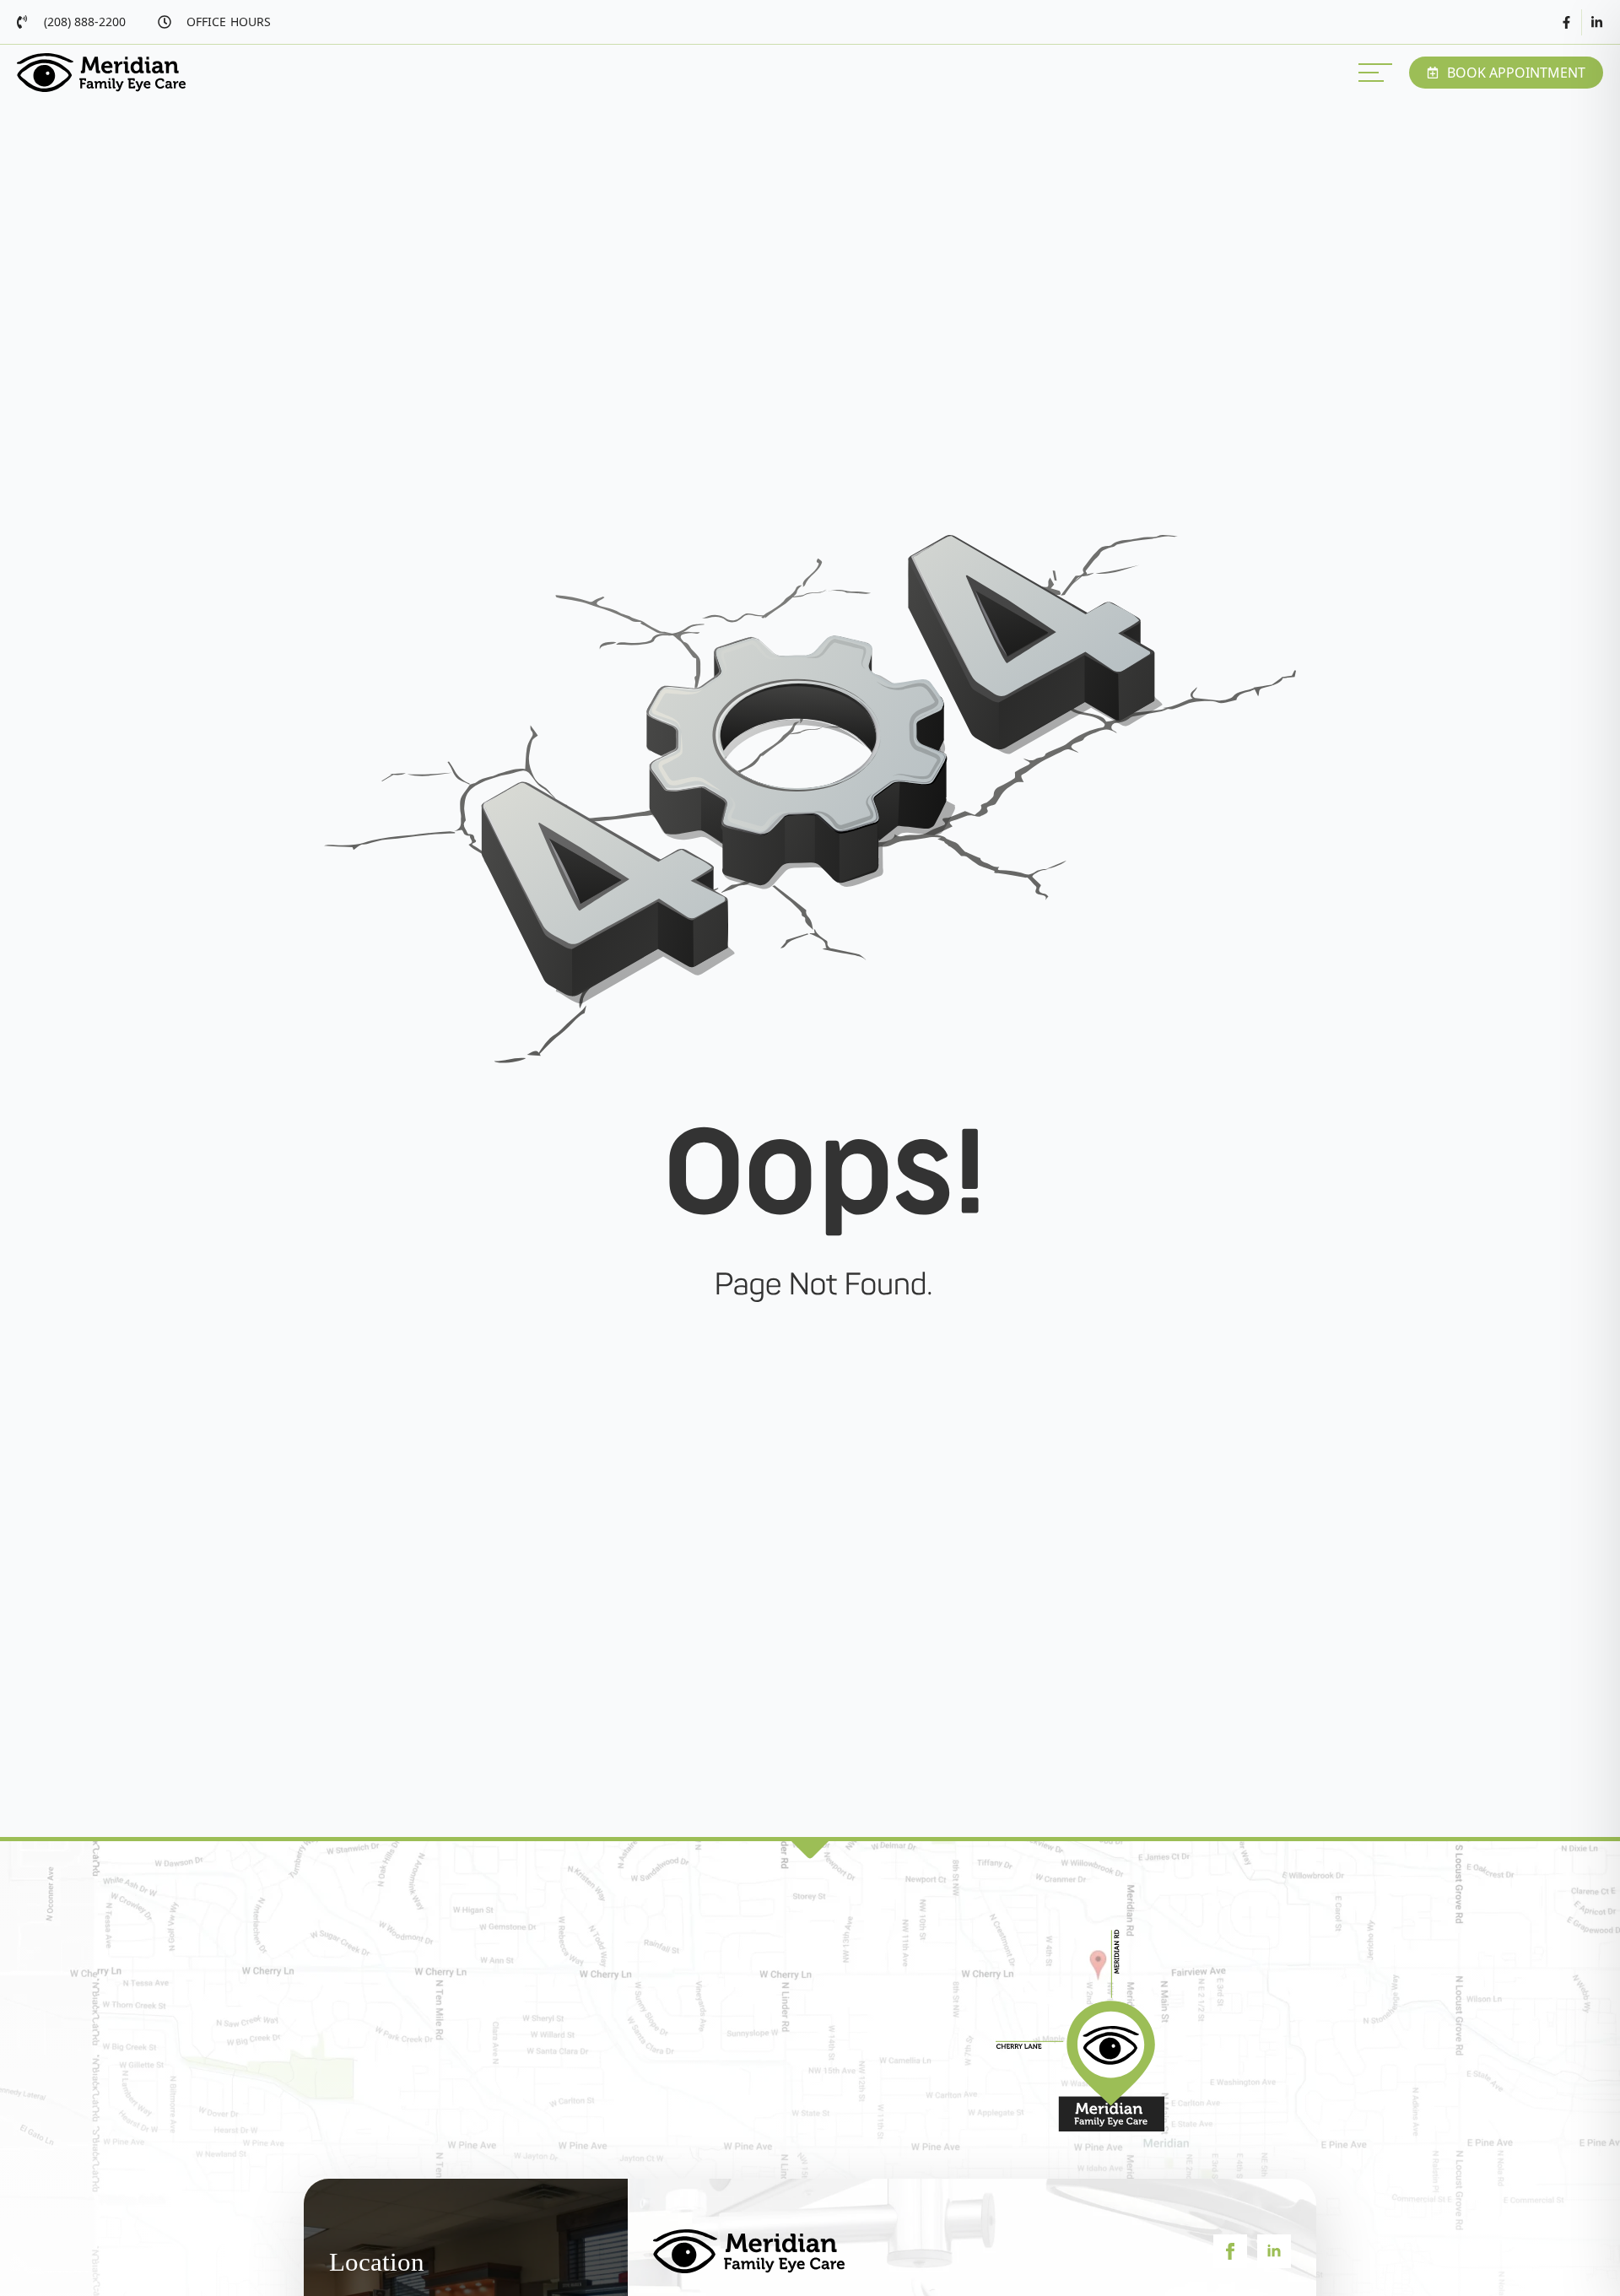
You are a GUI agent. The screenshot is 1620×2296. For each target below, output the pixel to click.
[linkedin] (1274, 2251)
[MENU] (1375, 73)
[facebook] (1230, 2251)
